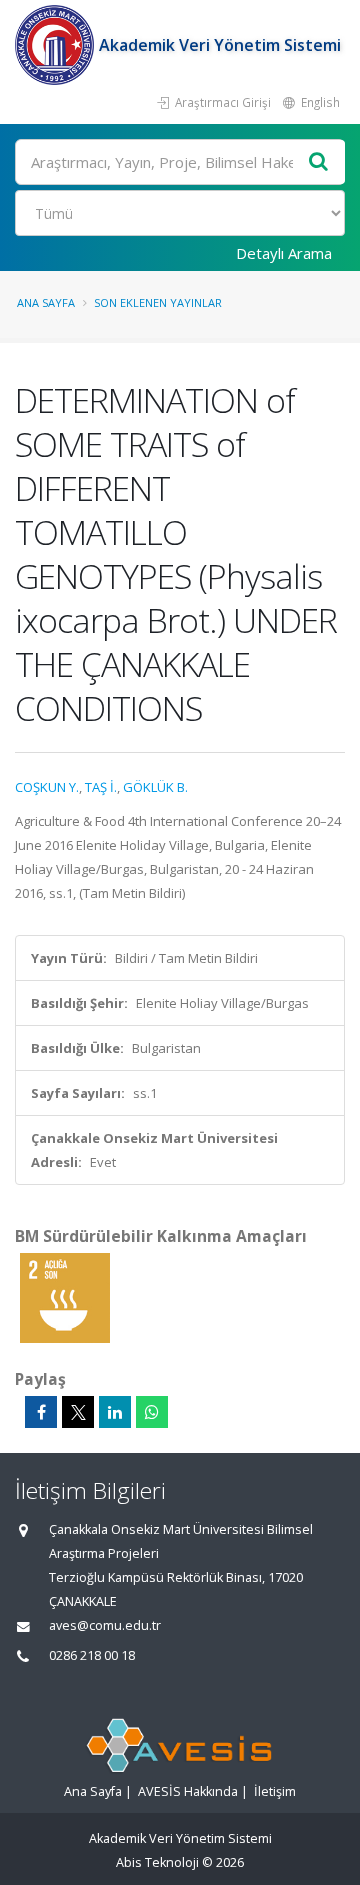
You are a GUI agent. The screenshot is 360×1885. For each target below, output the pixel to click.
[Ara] (319, 162)
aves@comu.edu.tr (105, 1625)
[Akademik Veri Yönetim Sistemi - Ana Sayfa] (57, 45)
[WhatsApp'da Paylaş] (152, 1412)
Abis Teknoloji (157, 1862)
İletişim (275, 1791)
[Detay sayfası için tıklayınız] (65, 1297)
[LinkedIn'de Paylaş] (115, 1412)
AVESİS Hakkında (188, 1791)
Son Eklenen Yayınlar (158, 302)
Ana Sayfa (46, 302)
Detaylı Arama (284, 253)
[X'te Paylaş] (78, 1412)
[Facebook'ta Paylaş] (41, 1412)
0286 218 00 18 (92, 1655)
